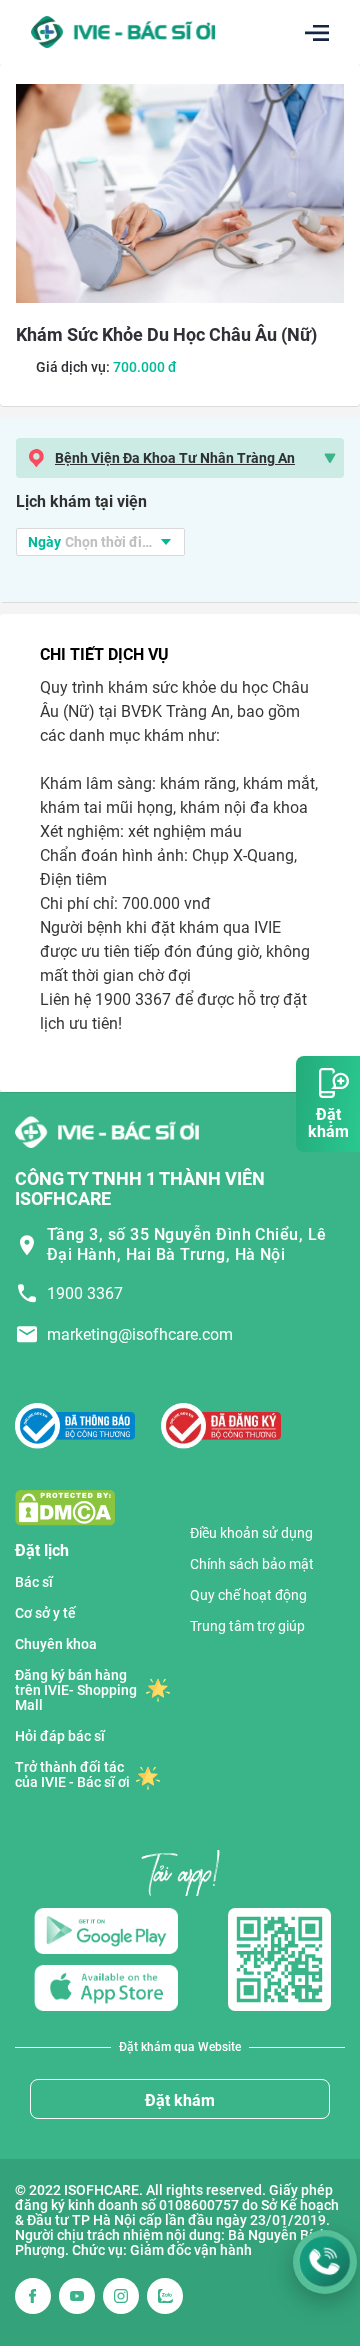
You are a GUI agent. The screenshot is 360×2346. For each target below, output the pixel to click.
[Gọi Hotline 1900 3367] (325, 2262)
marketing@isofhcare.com (140, 1334)
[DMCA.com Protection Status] (65, 1506)
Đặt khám (180, 2100)
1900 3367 (85, 1293)
